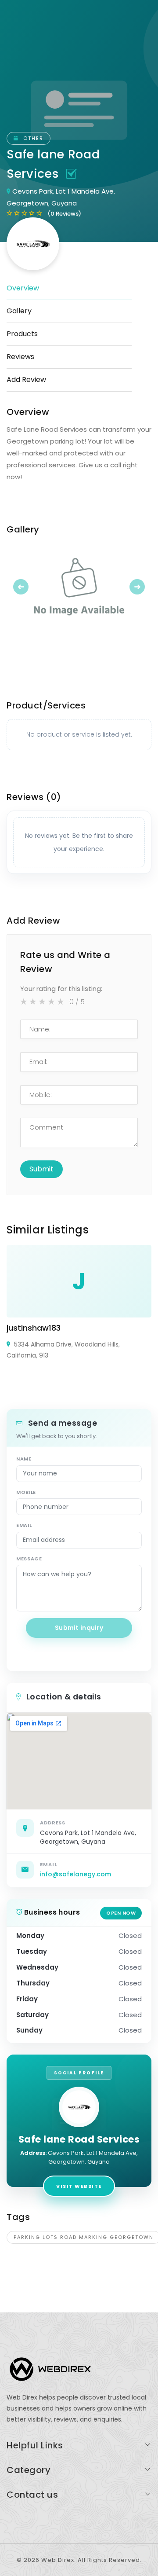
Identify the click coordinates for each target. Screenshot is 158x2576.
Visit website (79, 2186)
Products (22, 334)
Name (24, 1459)
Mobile (26, 1492)
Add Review (26, 380)
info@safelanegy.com (75, 1874)
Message (29, 1559)
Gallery (19, 311)
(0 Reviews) (64, 214)
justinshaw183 (34, 1328)
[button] (18, 587)
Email (24, 1525)
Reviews (20, 357)
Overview (23, 288)
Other (32, 138)
